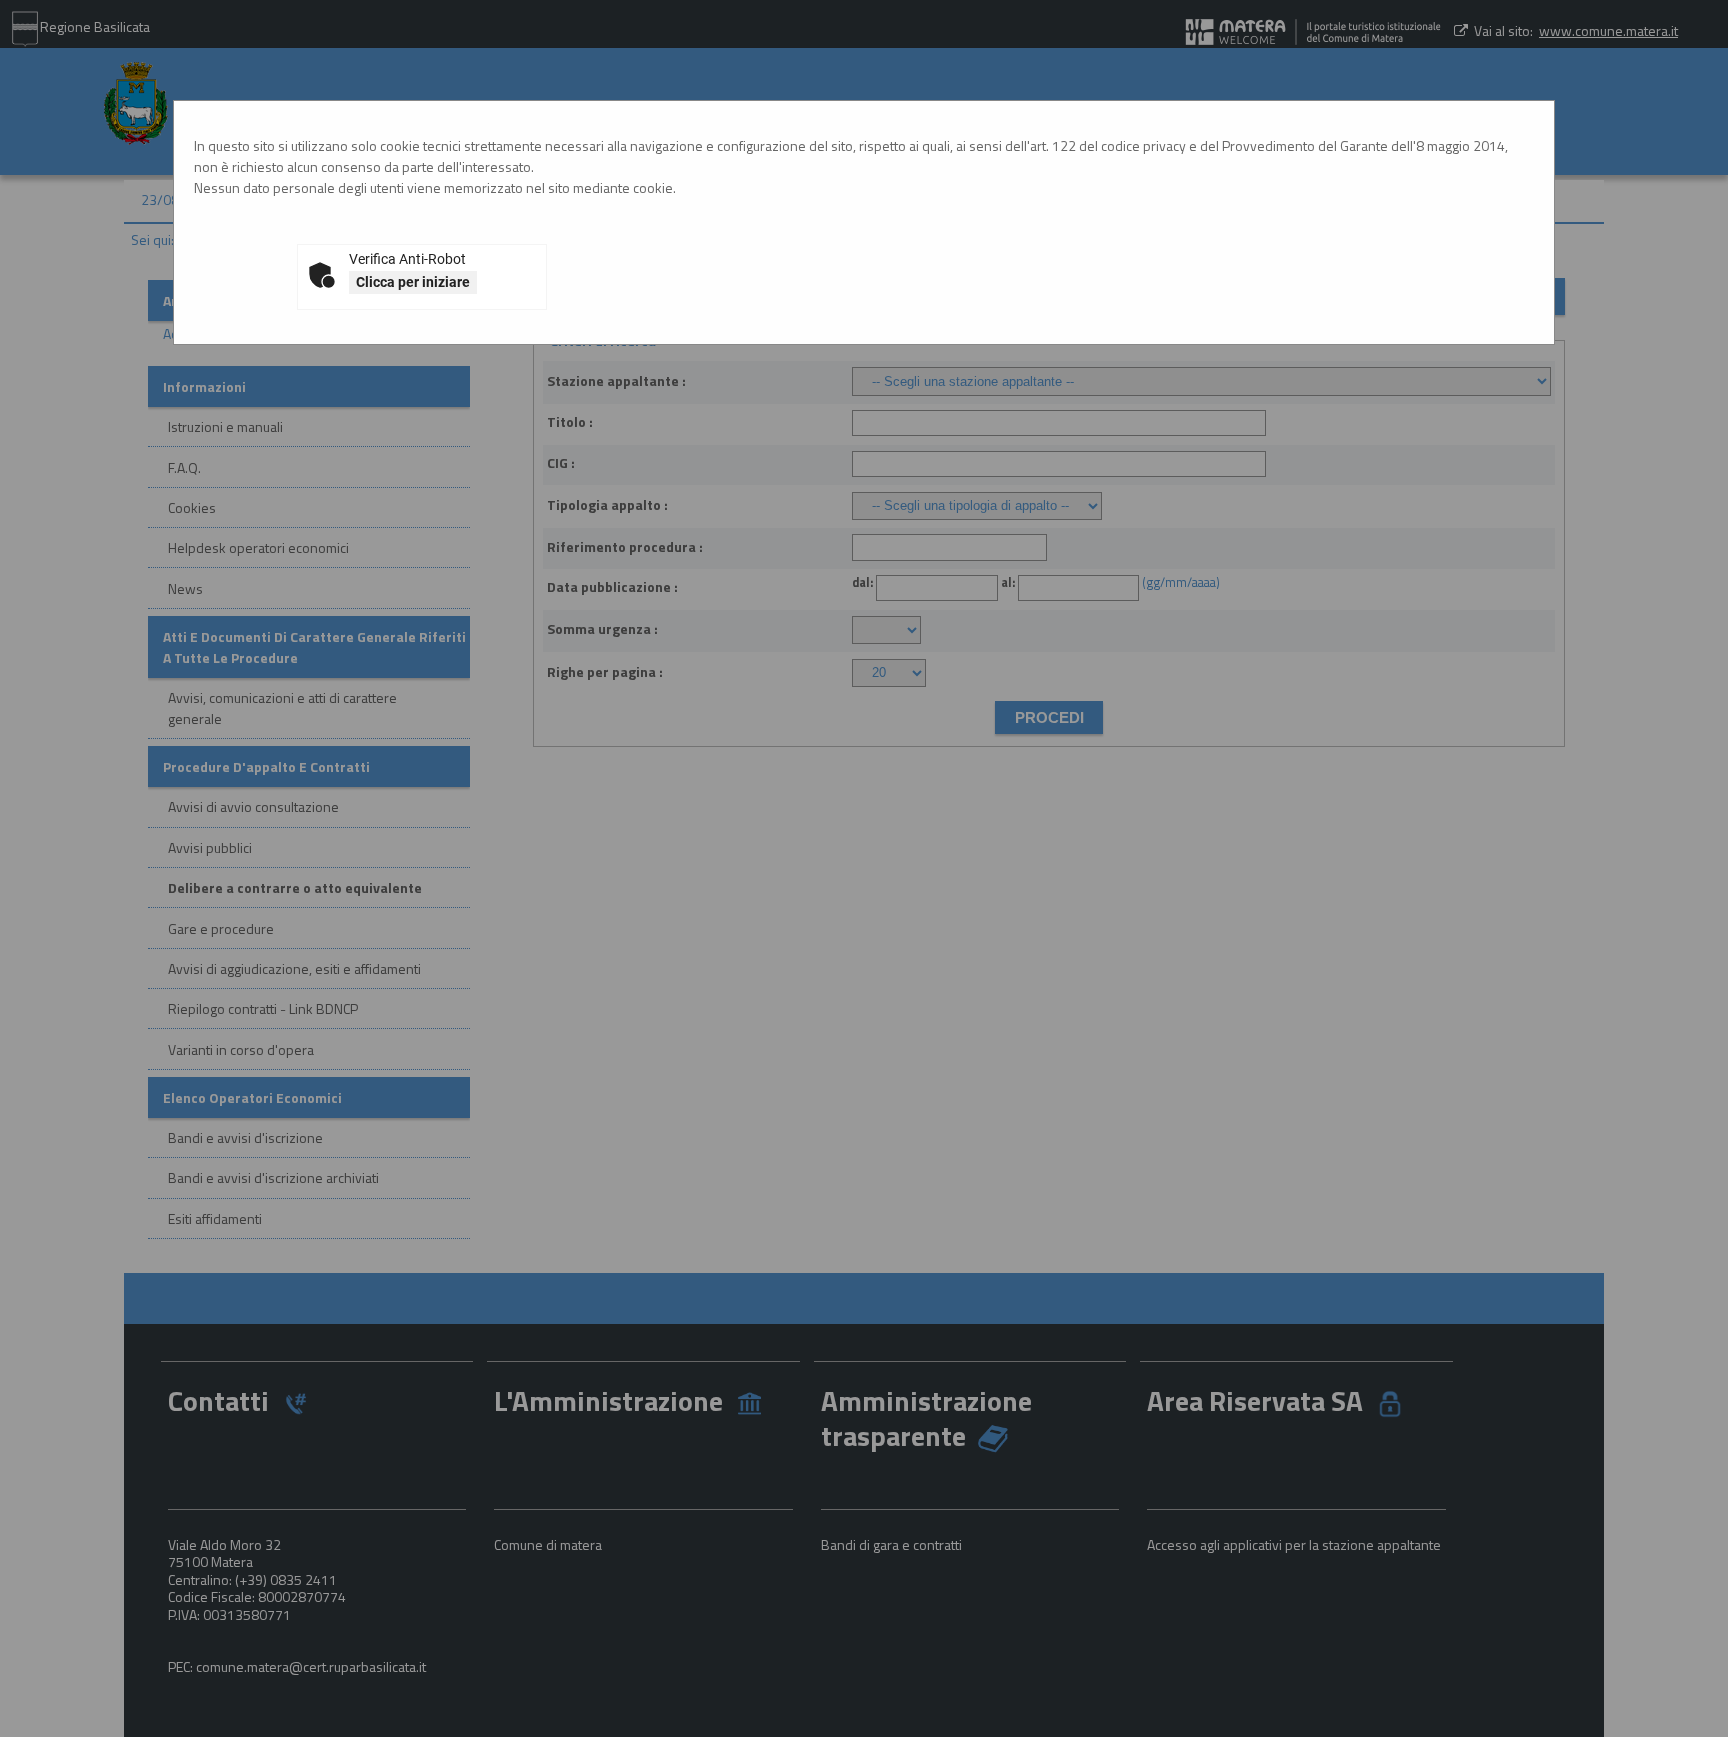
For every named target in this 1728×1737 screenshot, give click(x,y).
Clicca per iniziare (413, 282)
